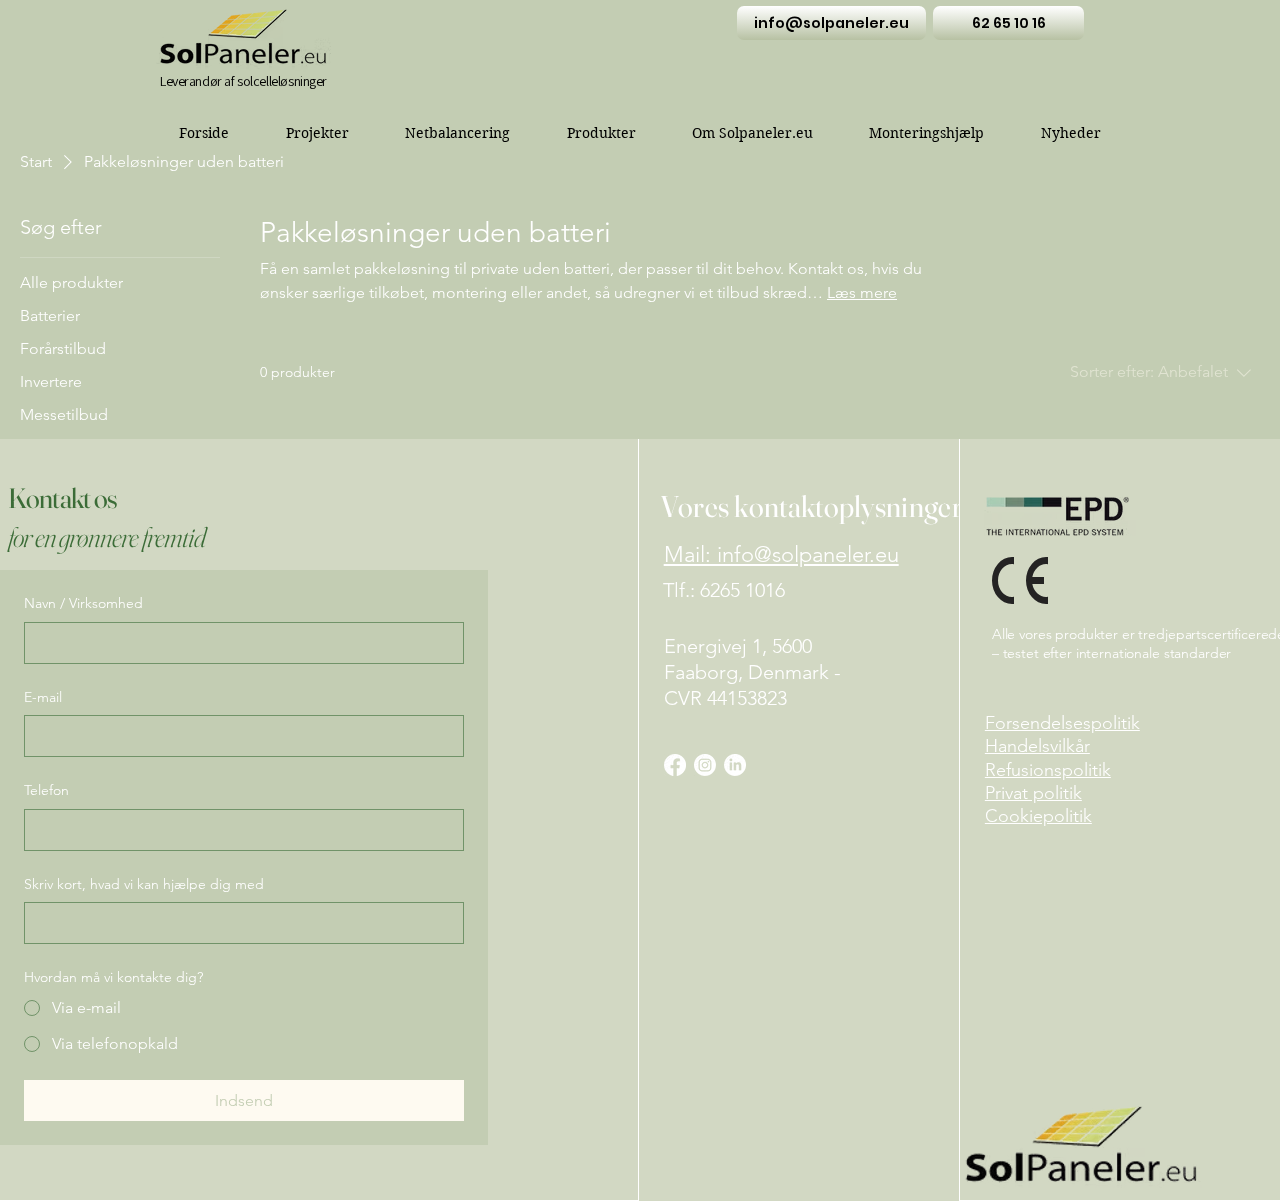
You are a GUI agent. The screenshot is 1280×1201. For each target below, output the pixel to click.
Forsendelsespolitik (1062, 723)
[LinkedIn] (735, 765)
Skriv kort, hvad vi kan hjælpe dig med (144, 884)
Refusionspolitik (1048, 770)
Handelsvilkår (1037, 746)
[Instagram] (705, 765)
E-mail (43, 697)
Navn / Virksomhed (83, 603)
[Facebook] (675, 765)
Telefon (46, 790)
